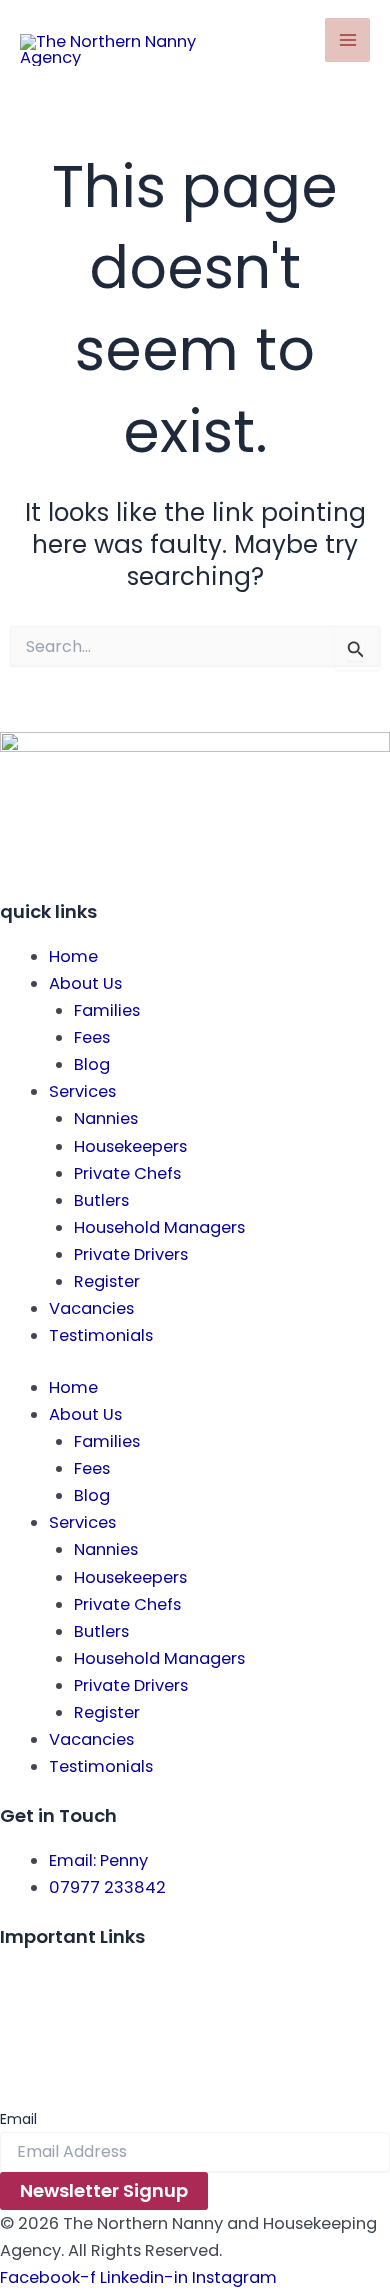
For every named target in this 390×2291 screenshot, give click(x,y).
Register (107, 1281)
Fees (92, 1037)
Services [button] (82, 1091)
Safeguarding (55, 2062)
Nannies (106, 1118)
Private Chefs (127, 1173)
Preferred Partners (72, 2035)
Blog (92, 1064)
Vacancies (91, 1308)
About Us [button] (85, 983)
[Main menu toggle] (347, 40)
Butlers (101, 1200)
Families (107, 1010)
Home (73, 956)
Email (18, 2119)
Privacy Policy (54, 1981)
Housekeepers (130, 1146)
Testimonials (101, 1335)
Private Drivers (131, 1254)
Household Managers (159, 1227)
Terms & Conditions (80, 2008)
